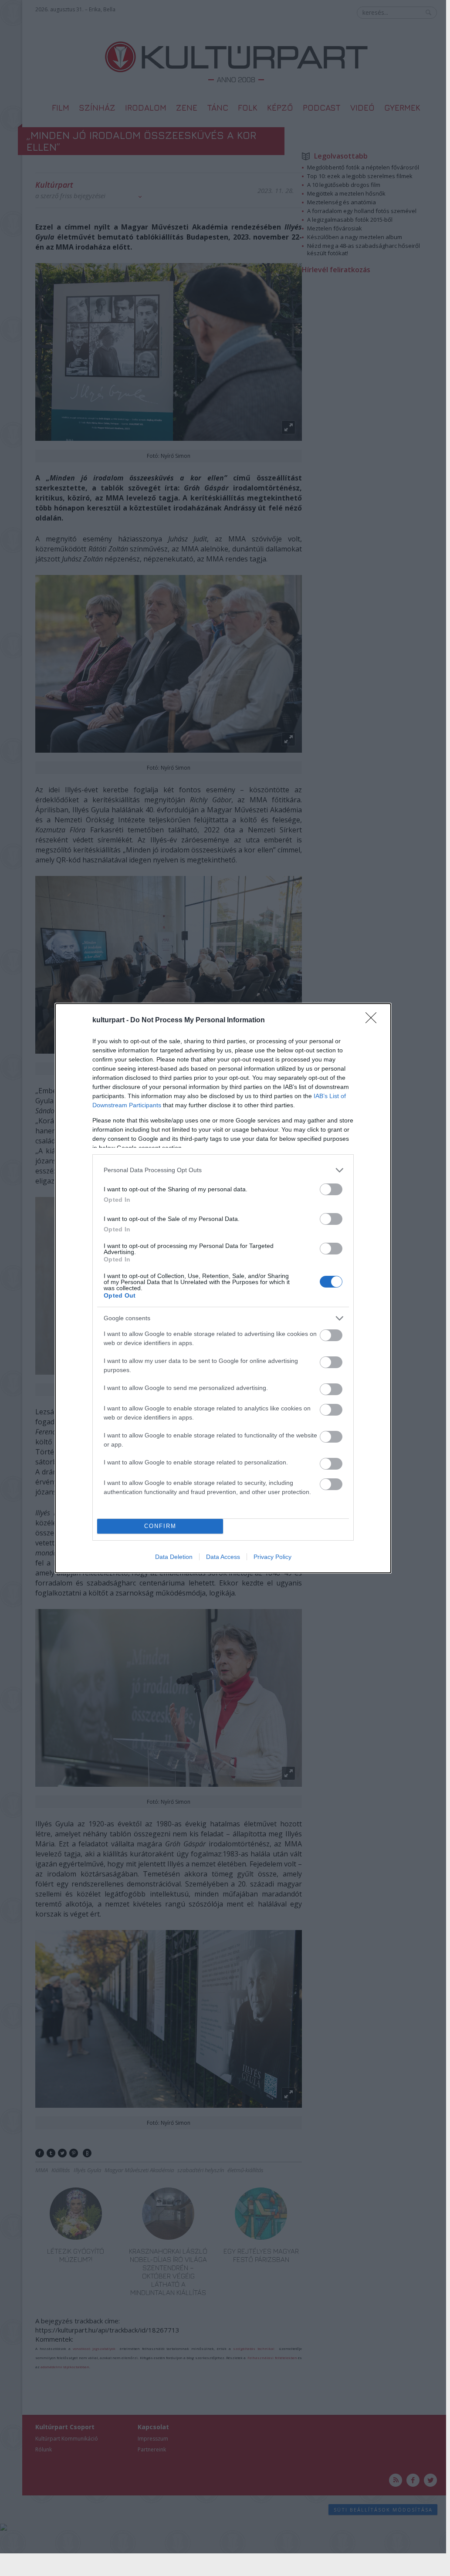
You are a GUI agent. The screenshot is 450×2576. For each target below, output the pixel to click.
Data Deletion (174, 1557)
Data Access (223, 1557)
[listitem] (223, 1170)
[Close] (374, 1021)
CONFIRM (160, 1526)
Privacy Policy (272, 1557)
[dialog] (223, 1288)
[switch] (331, 1189)
